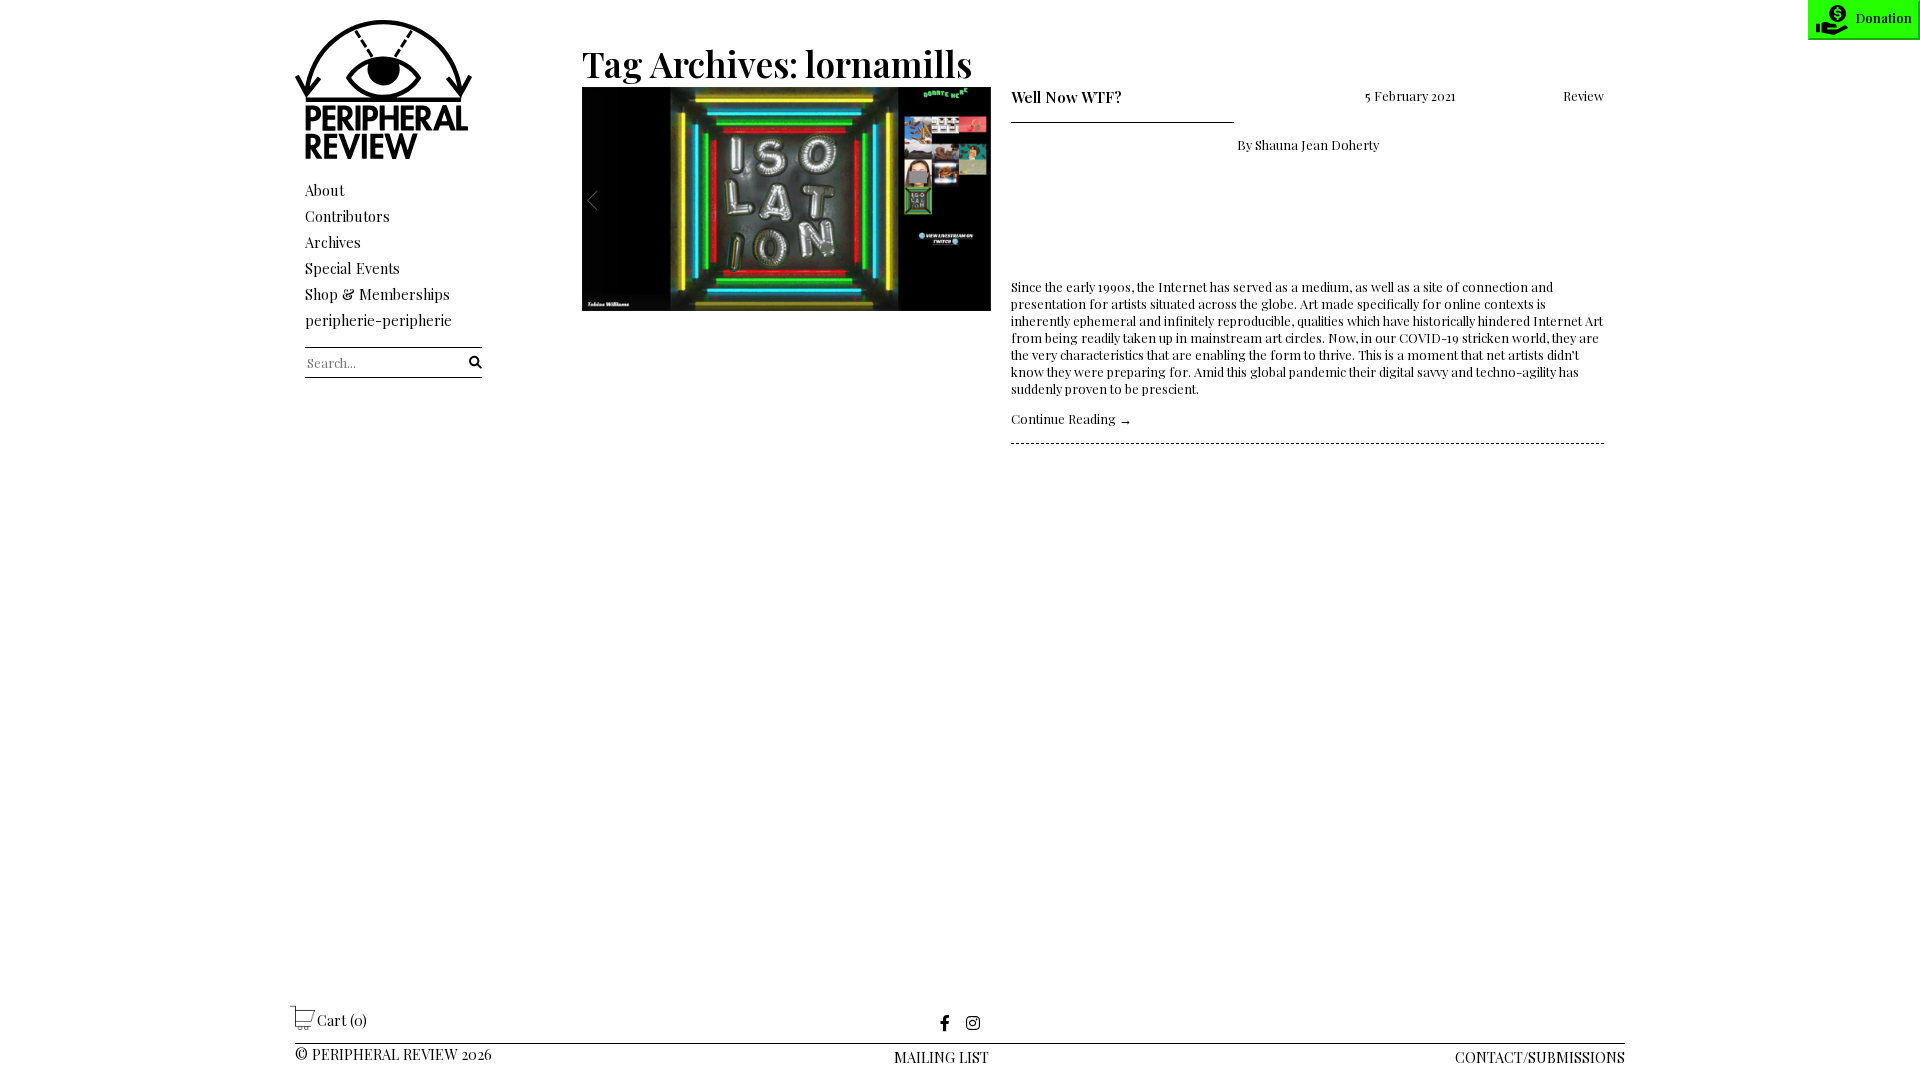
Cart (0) (342, 1020)
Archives (333, 242)
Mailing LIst (941, 1057)
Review (1583, 95)
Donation (1884, 17)
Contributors (347, 216)
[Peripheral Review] (393, 153)
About (324, 190)
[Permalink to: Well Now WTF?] (786, 265)
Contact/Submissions (1540, 1057)
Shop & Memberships (377, 294)
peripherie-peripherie (378, 320)
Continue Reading (1071, 418)
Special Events (352, 268)
